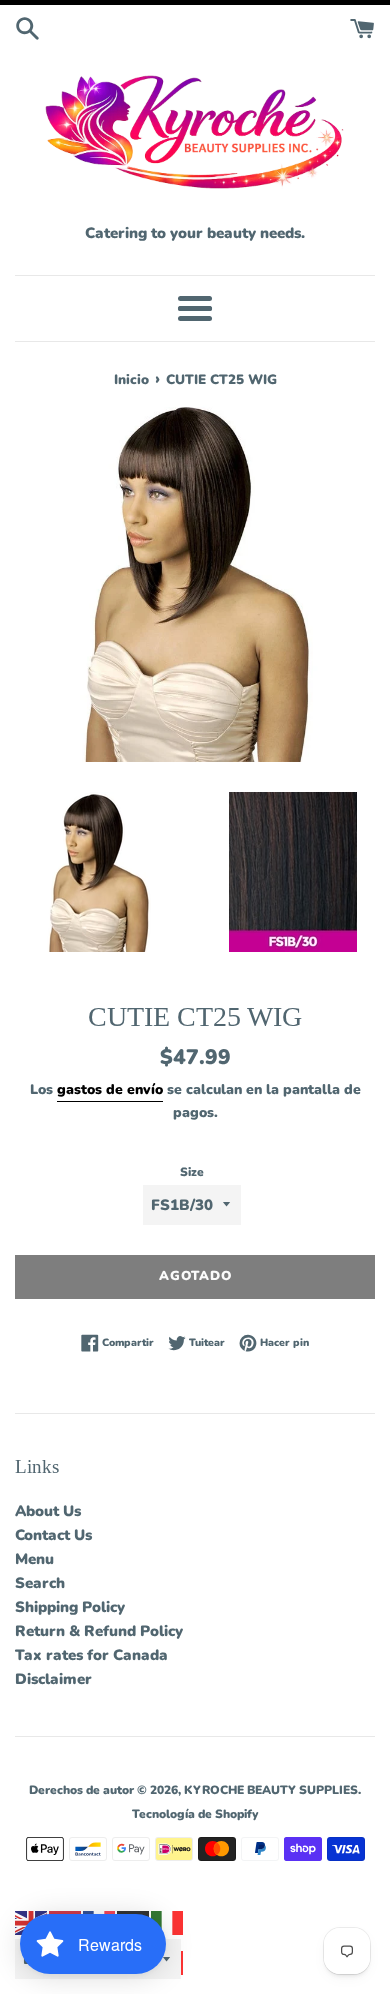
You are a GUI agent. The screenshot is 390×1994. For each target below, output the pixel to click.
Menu (34, 1559)
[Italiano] (168, 1922)
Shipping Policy (70, 1607)
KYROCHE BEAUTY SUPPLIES (271, 1790)
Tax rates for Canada (91, 1655)
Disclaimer (53, 1679)
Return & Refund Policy (99, 1631)
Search (40, 1583)
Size (192, 1172)
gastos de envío (110, 1089)
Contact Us (53, 1535)
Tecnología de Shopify (195, 1814)
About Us (48, 1511)
